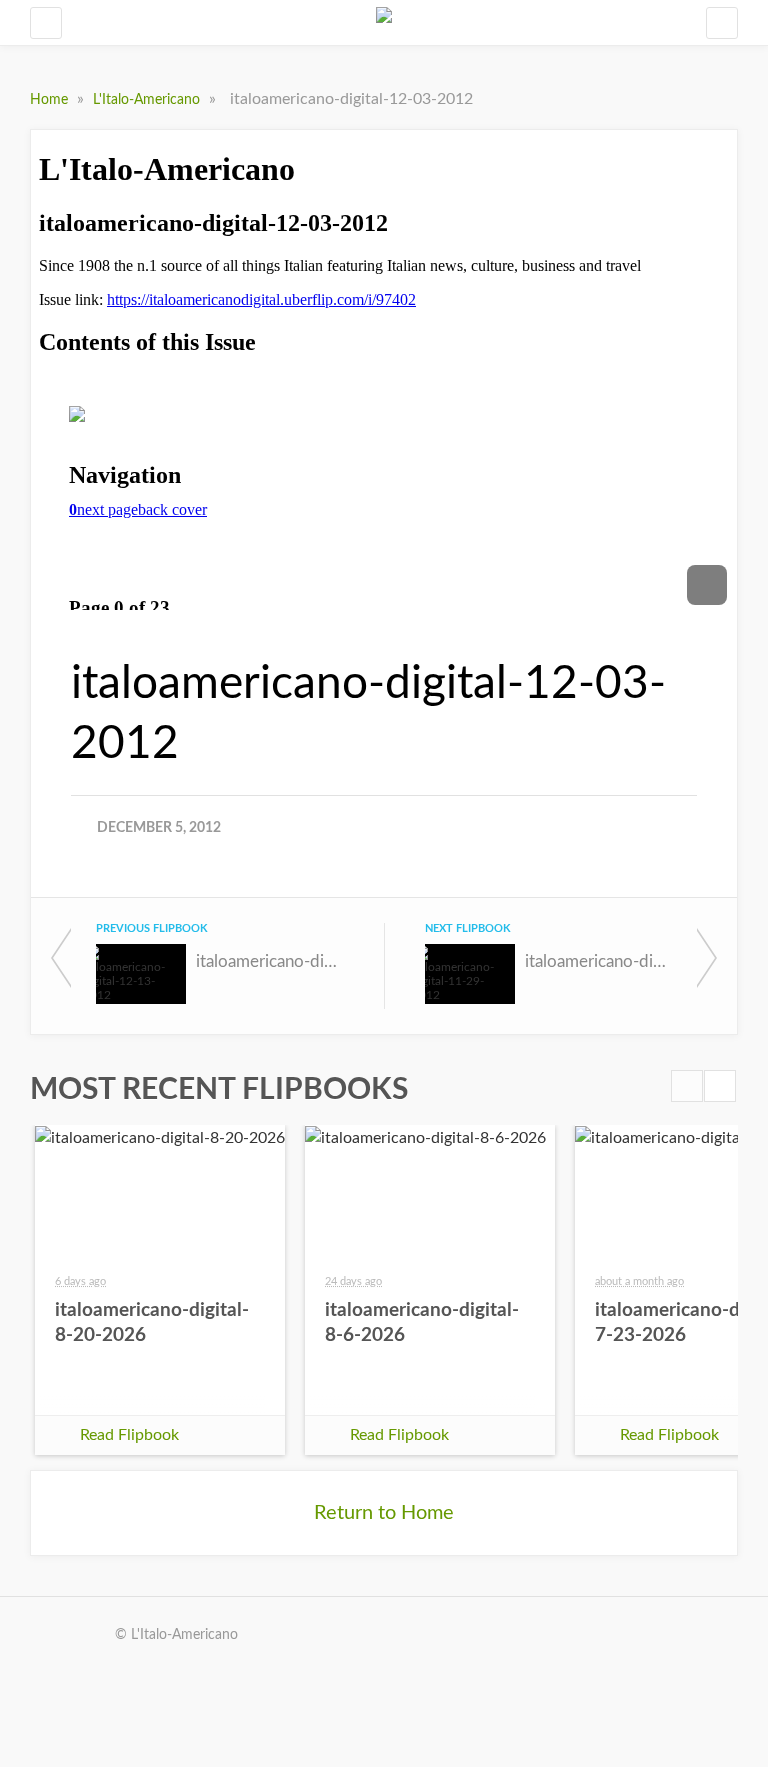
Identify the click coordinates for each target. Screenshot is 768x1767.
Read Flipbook (129, 1435)
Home (51, 100)
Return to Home (384, 1513)
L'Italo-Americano (148, 100)
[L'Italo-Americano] (384, 22)
